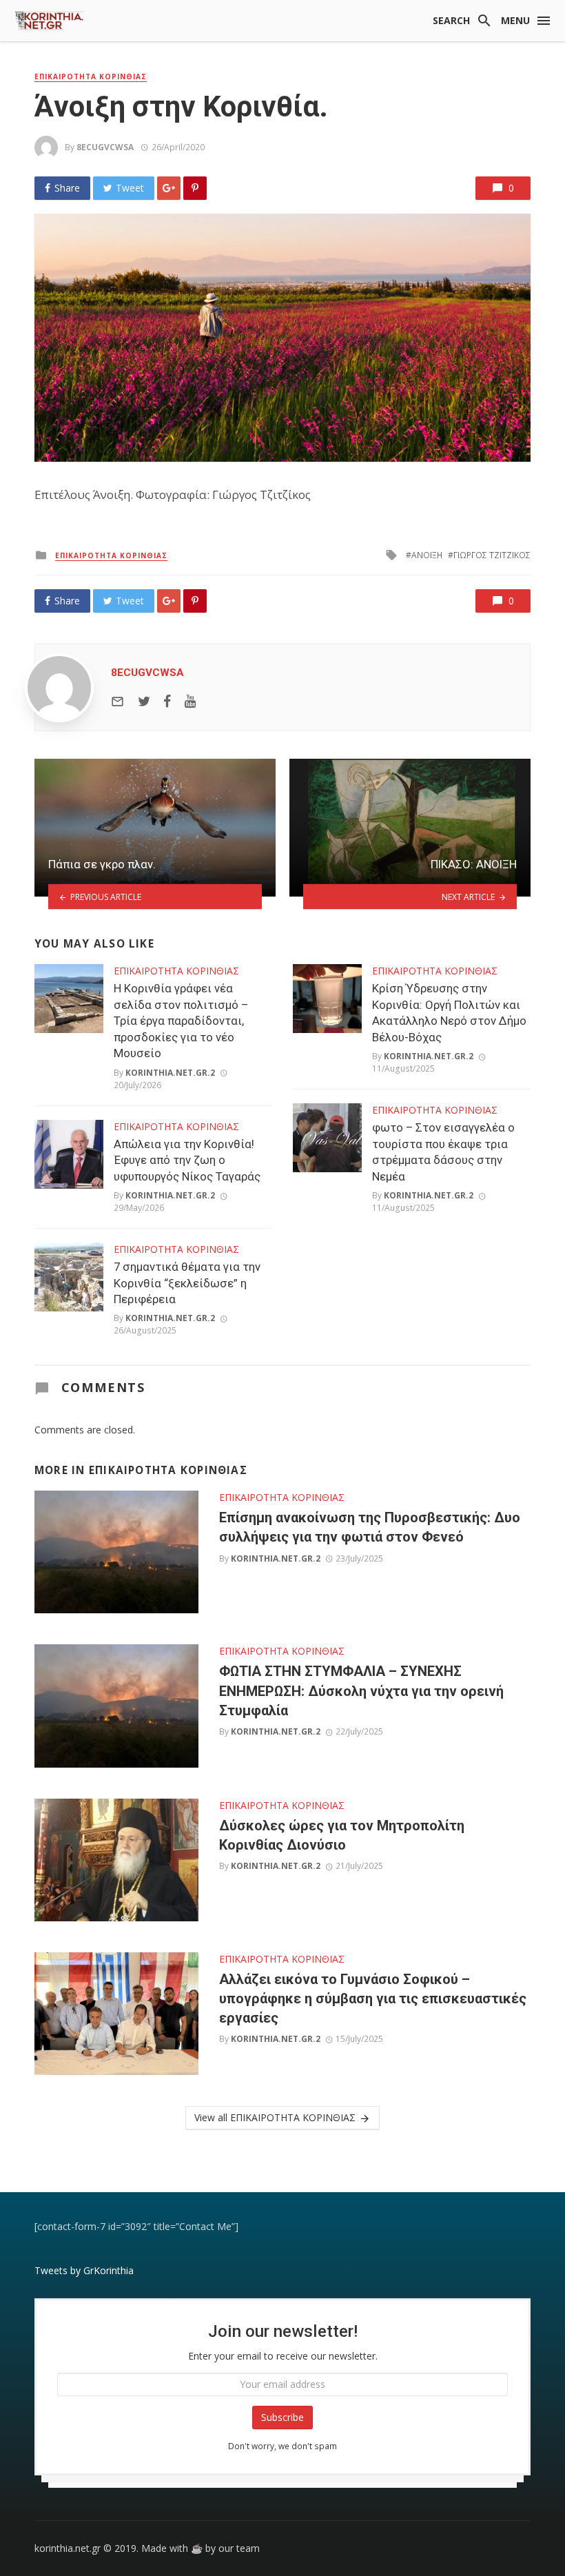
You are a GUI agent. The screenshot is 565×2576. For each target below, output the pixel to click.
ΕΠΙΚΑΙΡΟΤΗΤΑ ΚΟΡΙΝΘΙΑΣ (91, 76)
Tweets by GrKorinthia (84, 2270)
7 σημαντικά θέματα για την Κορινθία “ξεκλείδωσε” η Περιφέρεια (187, 1283)
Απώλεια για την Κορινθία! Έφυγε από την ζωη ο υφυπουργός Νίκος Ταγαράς (187, 1160)
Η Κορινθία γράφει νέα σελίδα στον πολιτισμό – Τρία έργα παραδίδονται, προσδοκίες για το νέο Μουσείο (181, 1021)
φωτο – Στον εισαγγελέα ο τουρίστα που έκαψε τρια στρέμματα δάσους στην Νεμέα (443, 1152)
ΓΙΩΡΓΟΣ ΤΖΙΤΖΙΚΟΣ (492, 555)
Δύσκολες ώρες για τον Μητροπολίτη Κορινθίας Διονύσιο (342, 1835)
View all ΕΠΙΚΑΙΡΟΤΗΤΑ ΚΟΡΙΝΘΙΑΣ (275, 2117)
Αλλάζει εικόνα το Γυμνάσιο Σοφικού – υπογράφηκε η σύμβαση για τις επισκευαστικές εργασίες (373, 1999)
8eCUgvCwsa (105, 147)
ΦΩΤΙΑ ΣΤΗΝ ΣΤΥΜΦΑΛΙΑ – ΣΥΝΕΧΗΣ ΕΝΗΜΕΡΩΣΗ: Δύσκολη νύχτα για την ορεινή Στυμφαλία (361, 1690)
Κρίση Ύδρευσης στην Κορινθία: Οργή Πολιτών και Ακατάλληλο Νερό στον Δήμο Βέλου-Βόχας (449, 1013)
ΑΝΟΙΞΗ (427, 555)
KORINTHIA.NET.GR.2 (170, 1073)
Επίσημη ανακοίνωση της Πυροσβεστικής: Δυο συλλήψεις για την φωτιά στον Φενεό (370, 1527)
